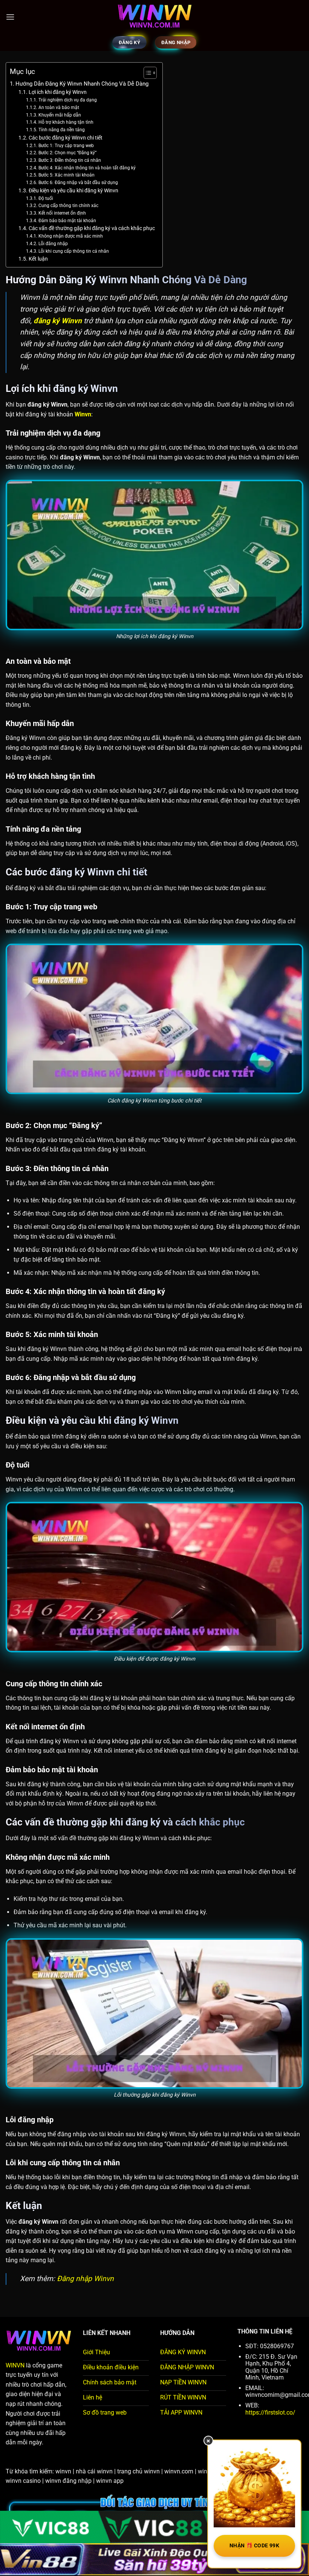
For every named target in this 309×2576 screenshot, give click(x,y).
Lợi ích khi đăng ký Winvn (58, 92)
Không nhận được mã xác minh (70, 236)
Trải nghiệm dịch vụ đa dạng (67, 100)
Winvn (83, 414)
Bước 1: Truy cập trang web (67, 146)
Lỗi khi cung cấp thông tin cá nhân (73, 251)
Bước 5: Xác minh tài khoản (66, 175)
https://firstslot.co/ (270, 2413)
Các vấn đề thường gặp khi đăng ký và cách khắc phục (92, 228)
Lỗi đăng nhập (53, 244)
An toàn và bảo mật (59, 107)
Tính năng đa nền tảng (61, 130)
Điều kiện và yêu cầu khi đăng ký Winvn (73, 190)
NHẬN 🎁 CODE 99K (254, 2545)
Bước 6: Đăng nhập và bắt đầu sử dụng (78, 183)
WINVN (15, 2365)
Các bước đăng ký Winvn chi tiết (66, 138)
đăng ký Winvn (58, 321)
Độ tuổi (46, 198)
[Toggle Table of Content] (146, 73)
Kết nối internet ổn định (62, 213)
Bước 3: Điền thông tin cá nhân (70, 160)
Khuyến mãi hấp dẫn (60, 115)
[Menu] (10, 17)
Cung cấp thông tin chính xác (68, 206)
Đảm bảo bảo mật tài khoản (67, 221)
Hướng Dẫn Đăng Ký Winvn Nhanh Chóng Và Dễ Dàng (82, 84)
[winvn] (154, 17)
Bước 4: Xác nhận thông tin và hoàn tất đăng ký (87, 168)
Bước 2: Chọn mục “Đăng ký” (67, 153)
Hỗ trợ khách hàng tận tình (66, 122)
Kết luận (38, 259)
